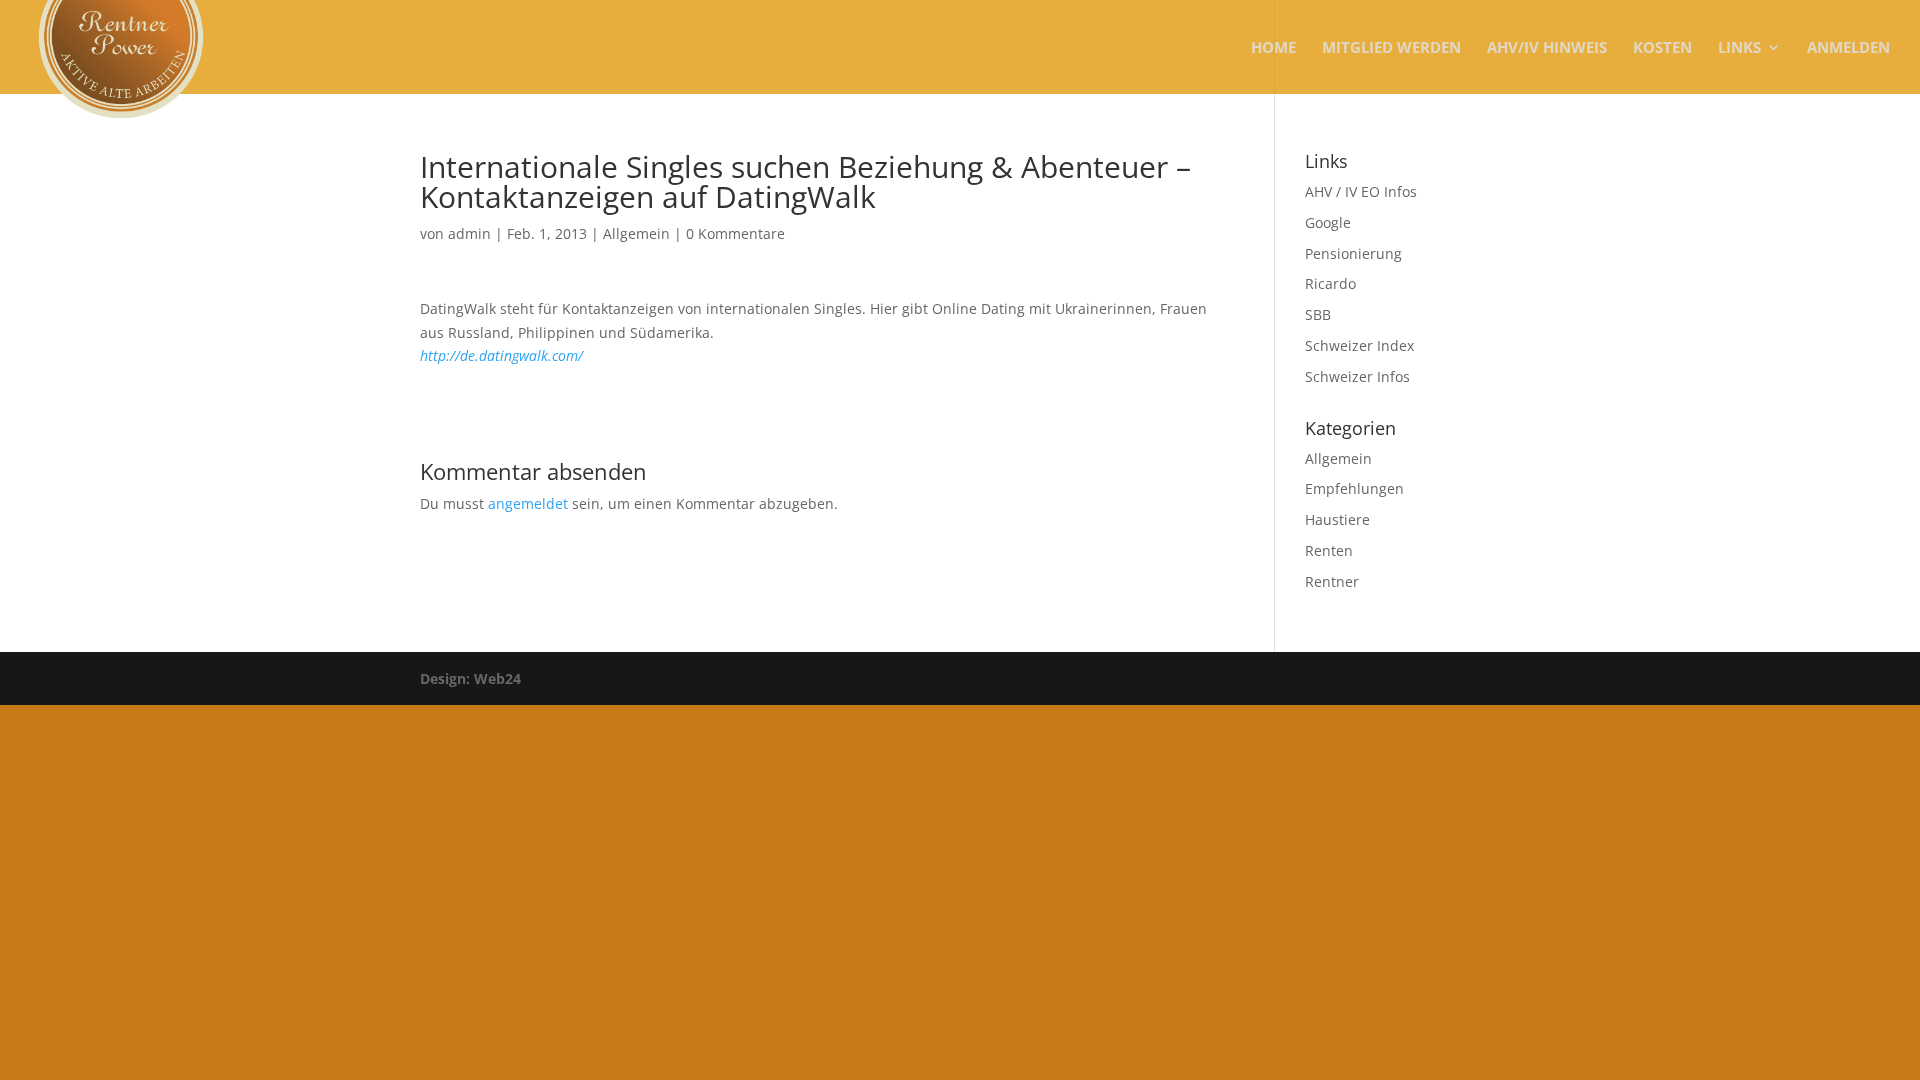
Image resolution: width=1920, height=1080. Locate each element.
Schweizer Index (1359, 345)
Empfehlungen (1354, 488)
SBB (1318, 314)
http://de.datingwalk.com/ (501, 355)
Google (1328, 222)
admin (469, 233)
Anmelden (1848, 48)
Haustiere (1337, 519)
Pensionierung (1353, 253)
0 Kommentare (735, 233)
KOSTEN (1662, 48)
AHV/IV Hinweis (1547, 48)
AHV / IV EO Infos (1361, 191)
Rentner (1332, 581)
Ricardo (1330, 283)
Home (1273, 48)
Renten (1329, 550)
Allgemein (636, 233)
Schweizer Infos (1357, 376)
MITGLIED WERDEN (1391, 48)
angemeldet (528, 503)
